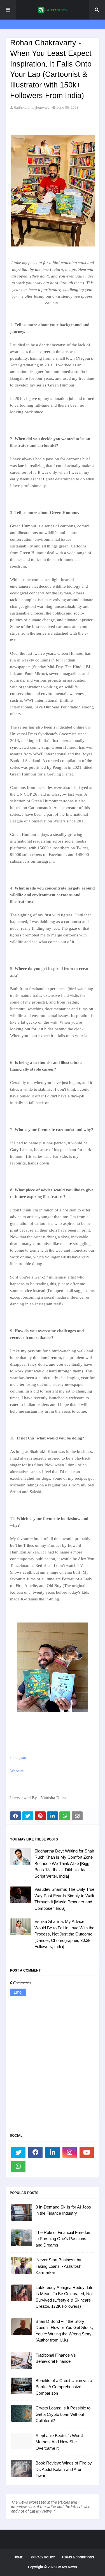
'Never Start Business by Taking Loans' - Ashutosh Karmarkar (58, 2266)
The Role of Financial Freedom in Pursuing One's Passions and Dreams (64, 2239)
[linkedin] (53, 2152)
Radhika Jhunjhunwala (32, 107)
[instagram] (70, 2152)
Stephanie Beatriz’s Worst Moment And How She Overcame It (59, 2442)
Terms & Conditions (78, 2557)
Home (18, 2557)
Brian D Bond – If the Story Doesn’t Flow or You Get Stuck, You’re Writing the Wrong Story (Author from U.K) (64, 2331)
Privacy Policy (43, 2557)
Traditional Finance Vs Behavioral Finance (56, 2358)
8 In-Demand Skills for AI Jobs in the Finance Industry (63, 2210)
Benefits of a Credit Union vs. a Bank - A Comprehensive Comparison (64, 2387)
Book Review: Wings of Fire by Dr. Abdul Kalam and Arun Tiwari (64, 2469)
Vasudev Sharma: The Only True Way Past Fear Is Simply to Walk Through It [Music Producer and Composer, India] (64, 1899)
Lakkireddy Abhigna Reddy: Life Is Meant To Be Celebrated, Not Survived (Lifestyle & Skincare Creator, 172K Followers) (64, 2297)
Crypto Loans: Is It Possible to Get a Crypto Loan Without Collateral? (63, 2414)
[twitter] (18, 2152)
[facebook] (35, 2152)
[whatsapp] (18, 2166)
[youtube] (87, 2152)
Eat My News (67, 2567)
